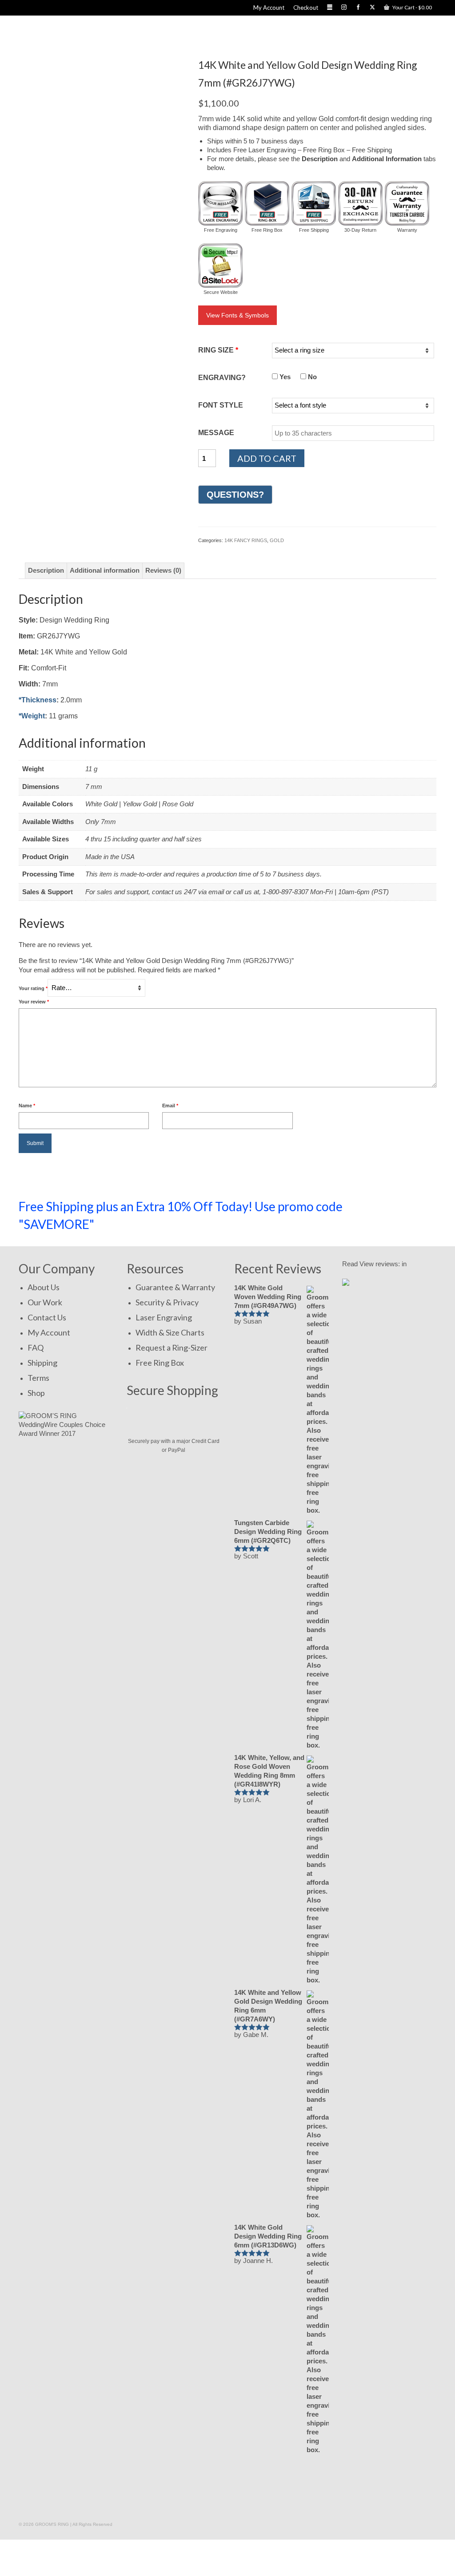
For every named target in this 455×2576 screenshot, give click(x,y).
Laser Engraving (164, 1317)
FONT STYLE (221, 405)
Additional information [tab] (105, 570)
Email (170, 1106)
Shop (36, 1393)
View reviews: (380, 1264)
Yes (284, 377)
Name (27, 1106)
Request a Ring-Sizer (172, 1347)
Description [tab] (46, 570)
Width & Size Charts (170, 1332)
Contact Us (47, 1317)
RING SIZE (218, 350)
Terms (38, 1378)
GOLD (277, 540)
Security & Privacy (167, 1302)
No (311, 377)
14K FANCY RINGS (246, 540)
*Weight (32, 716)
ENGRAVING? (222, 378)
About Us (44, 1287)
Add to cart (267, 458)
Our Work (45, 1302)
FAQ (36, 1347)
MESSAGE (216, 433)
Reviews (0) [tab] (163, 570)
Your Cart (412, 7)
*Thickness (38, 700)
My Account (49, 1332)
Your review (34, 1002)
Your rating (33, 988)
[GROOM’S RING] (120, 32)
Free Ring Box (160, 1363)
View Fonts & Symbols (237, 315)
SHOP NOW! (398, 1211)
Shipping (42, 1363)
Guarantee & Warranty (175, 1287)
